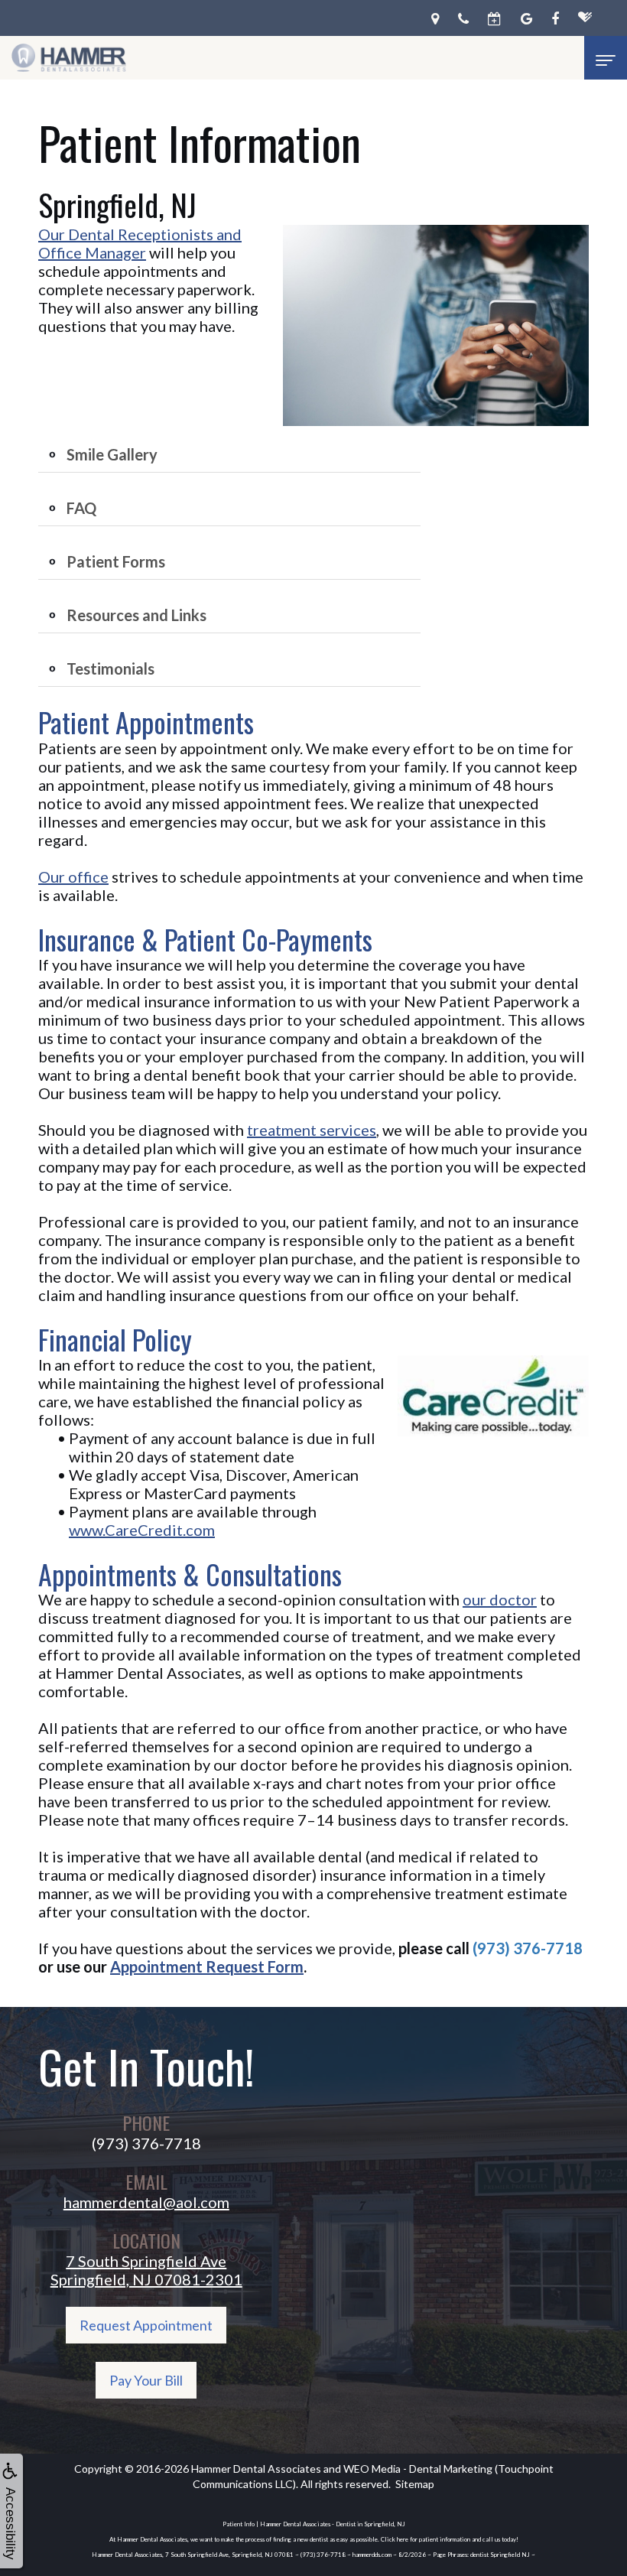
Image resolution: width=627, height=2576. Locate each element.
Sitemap (415, 2484)
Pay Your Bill (146, 2380)
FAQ (81, 508)
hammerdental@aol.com (146, 2202)
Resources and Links (136, 615)
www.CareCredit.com (142, 1530)
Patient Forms (116, 561)
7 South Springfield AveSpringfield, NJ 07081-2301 (146, 2270)
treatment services (312, 1130)
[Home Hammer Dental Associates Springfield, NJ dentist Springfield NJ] (69, 58)
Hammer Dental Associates (256, 2469)
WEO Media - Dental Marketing (418, 2469)
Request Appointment (146, 2325)
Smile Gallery (112, 454)
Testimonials (110, 668)
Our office (73, 877)
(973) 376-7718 (528, 1948)
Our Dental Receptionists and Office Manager (140, 243)
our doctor (500, 1599)
